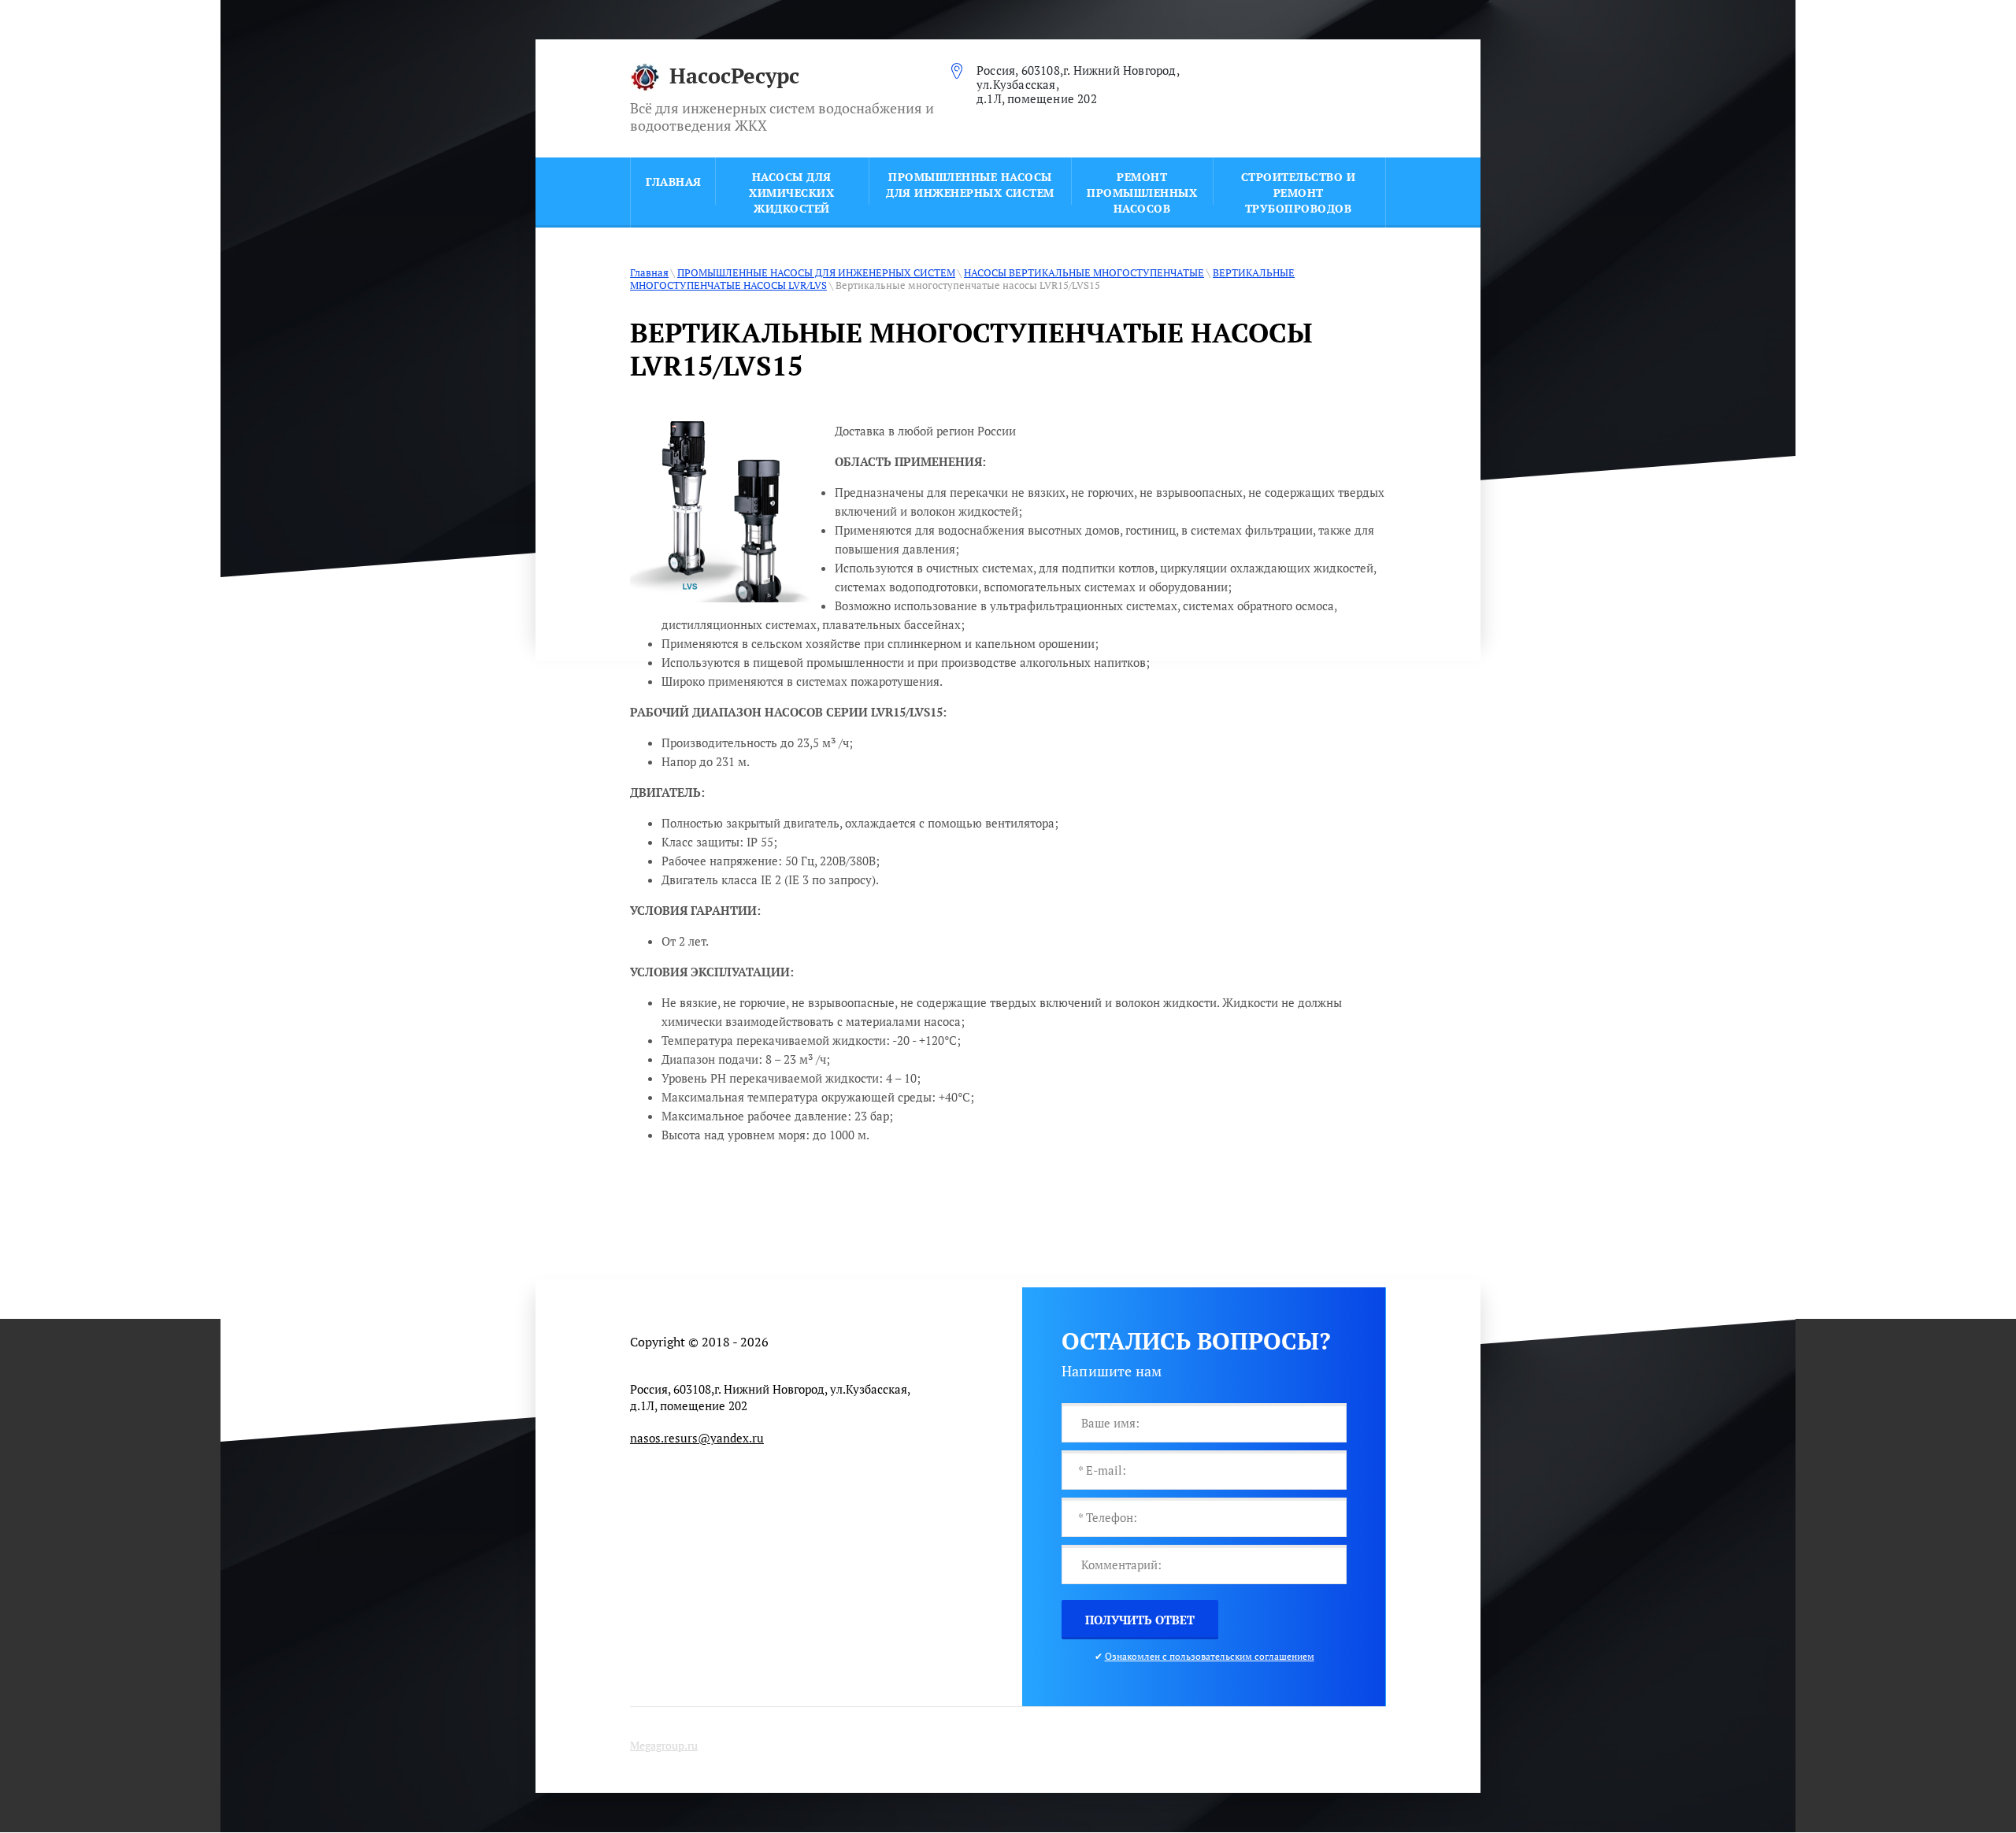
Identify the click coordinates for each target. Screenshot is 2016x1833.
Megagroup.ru (664, 1745)
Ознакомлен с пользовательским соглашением (1210, 1656)
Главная (649, 272)
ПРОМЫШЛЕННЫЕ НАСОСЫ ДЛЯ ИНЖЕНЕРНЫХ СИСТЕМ (816, 272)
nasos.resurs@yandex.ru (697, 1438)
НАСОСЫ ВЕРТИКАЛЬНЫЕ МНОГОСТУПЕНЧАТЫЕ (1084, 272)
